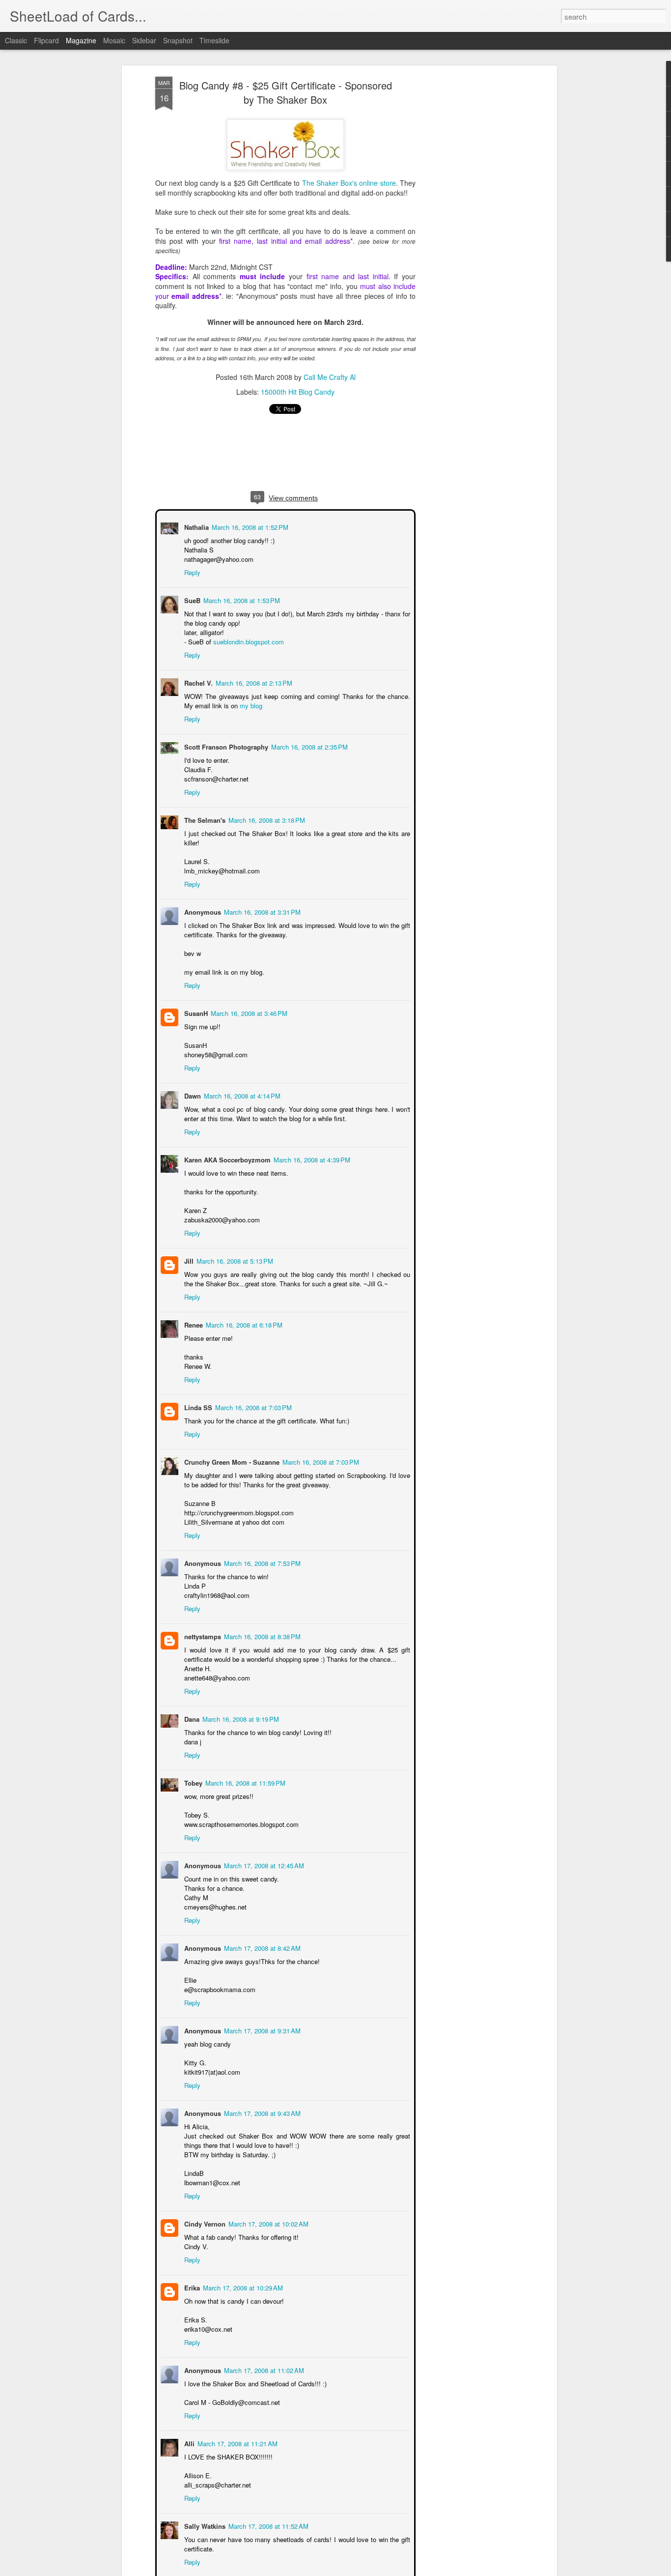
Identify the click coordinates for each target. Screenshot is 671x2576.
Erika (191, 2287)
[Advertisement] (470, 232)
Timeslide (214, 40)
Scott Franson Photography (225, 746)
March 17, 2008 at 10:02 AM (267, 2223)
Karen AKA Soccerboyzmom (226, 1159)
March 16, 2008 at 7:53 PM (261, 1562)
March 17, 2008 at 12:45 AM (263, 1865)
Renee (193, 1324)
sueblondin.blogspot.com (248, 641)
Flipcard (46, 40)
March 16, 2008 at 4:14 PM (241, 1095)
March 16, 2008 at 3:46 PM (248, 1012)
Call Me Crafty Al (330, 377)
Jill (188, 1260)
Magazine (81, 40)
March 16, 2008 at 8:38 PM (261, 1635)
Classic (16, 40)
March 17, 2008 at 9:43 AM (261, 2112)
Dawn (192, 1095)
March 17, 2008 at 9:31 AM (261, 2030)
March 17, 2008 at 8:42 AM (261, 1947)
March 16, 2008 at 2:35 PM (308, 746)
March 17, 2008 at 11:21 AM (237, 2443)
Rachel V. (197, 682)
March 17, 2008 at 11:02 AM (263, 2369)
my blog (250, 705)
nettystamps (202, 1635)
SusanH (195, 1012)
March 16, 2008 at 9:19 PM (240, 1718)
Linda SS (197, 1406)
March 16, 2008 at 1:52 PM (249, 526)
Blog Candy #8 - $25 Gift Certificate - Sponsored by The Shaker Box (286, 93)
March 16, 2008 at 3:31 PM (261, 911)
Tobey (192, 1782)
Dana (191, 1718)
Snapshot (178, 40)
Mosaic (114, 40)
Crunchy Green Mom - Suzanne (231, 1461)
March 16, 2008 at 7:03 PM (252, 1406)
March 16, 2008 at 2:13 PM (253, 682)
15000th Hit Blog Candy (298, 392)
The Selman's (204, 819)
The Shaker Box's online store (349, 183)
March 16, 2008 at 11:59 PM (244, 1782)
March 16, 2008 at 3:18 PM (266, 819)
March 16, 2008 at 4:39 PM (311, 1159)
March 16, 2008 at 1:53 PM (241, 599)
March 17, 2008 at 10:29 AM (242, 2287)
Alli (188, 2443)
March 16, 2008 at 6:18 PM (243, 1324)
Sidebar (144, 40)
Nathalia (196, 526)
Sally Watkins (204, 2525)
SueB (191, 599)
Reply (191, 571)
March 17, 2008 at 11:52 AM (267, 2525)
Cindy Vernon (204, 2223)
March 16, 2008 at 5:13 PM (234, 1260)
